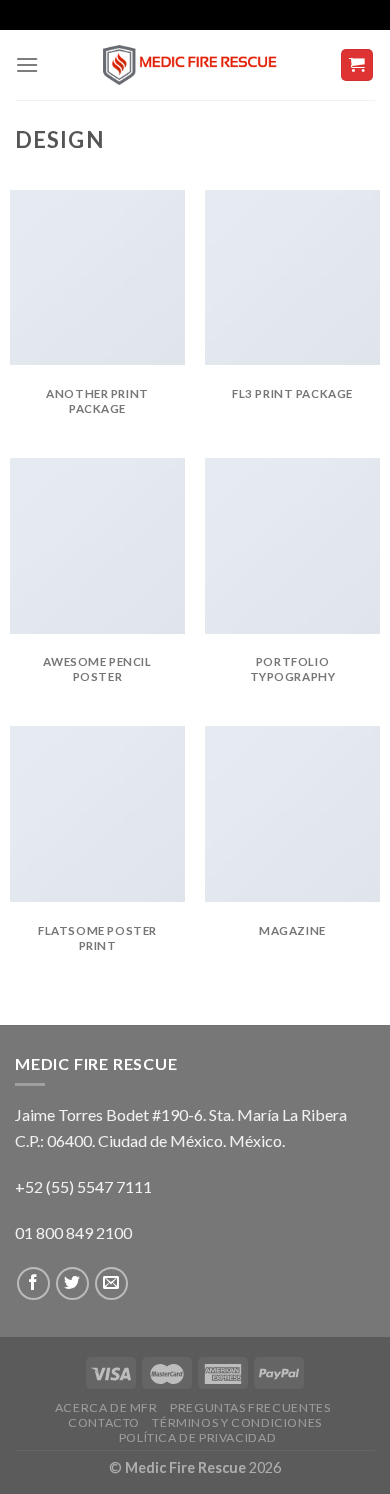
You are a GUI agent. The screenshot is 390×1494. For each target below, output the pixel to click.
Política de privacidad (197, 1437)
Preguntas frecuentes (250, 1407)
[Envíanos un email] (111, 1283)
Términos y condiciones (236, 1422)
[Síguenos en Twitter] (72, 1283)
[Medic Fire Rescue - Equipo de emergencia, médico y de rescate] (195, 65)
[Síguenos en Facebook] (33, 1283)
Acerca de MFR (106, 1407)
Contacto (104, 1422)
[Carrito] (357, 65)
